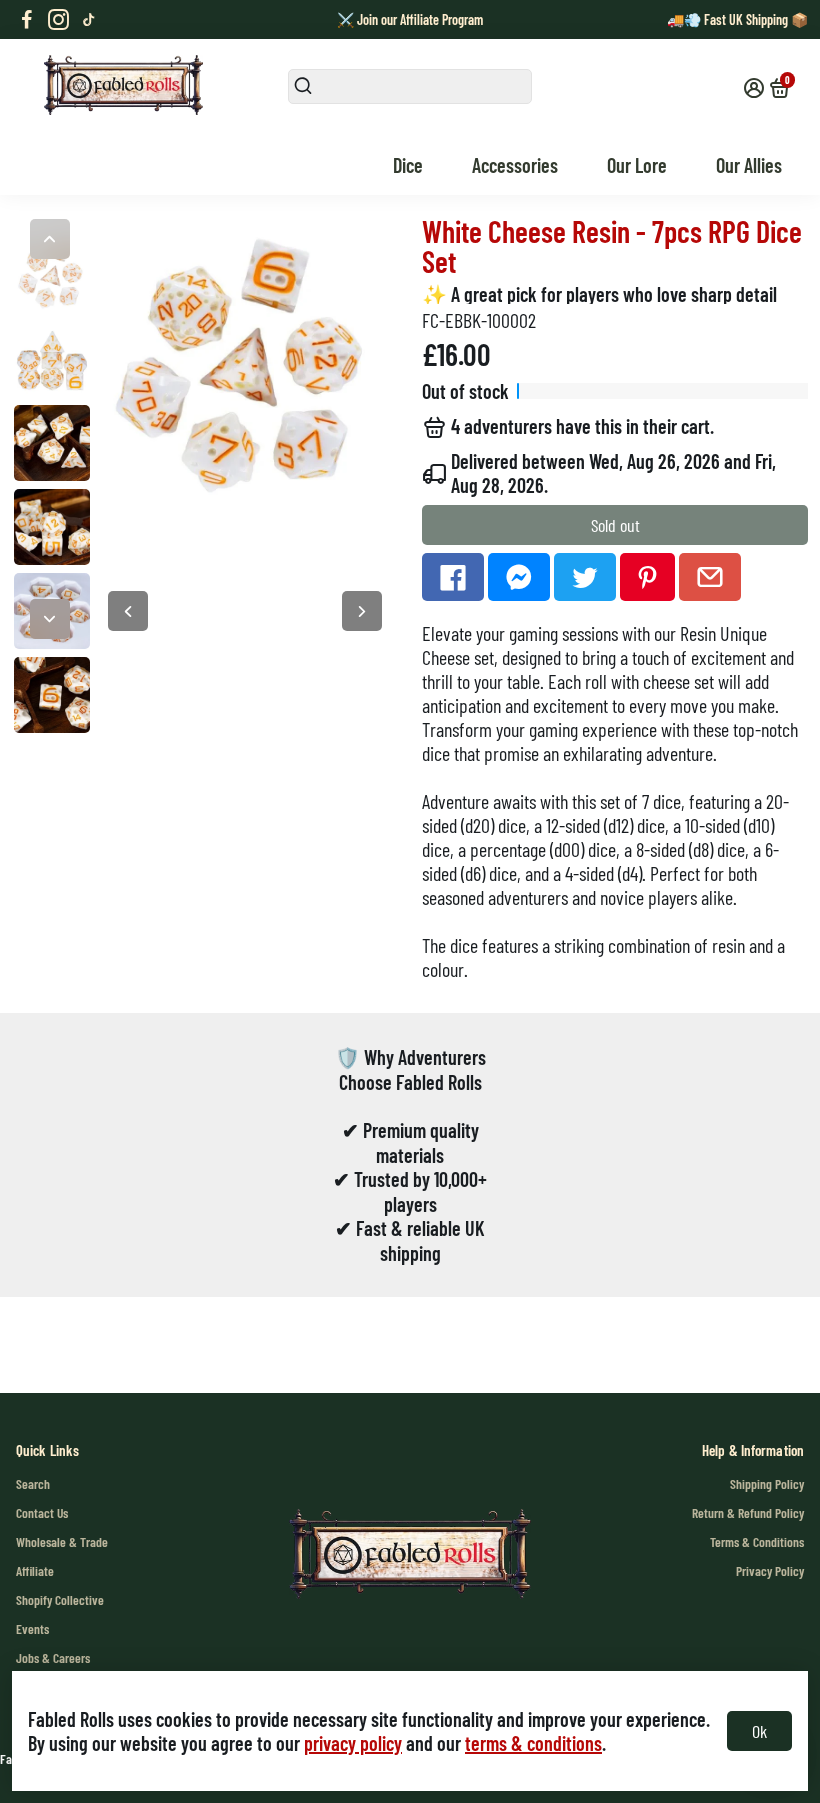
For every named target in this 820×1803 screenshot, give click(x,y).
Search (33, 1483)
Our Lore (637, 165)
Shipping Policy (767, 1483)
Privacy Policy (770, 1570)
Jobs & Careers (53, 1657)
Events (32, 1628)
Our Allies (749, 165)
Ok (759, 1731)
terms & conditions (533, 1743)
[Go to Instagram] (58, 20)
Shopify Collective (60, 1599)
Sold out (615, 525)
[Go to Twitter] (585, 577)
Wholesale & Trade (62, 1541)
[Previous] (50, 239)
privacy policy (353, 1743)
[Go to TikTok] (89, 20)
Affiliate (35, 1570)
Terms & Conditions (757, 1541)
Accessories (515, 165)
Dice (408, 165)
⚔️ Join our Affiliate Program (410, 19)
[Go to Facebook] (27, 20)
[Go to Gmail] (710, 577)
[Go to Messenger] (519, 577)
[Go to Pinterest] (647, 577)
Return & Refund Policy (748, 1512)
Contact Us (42, 1512)
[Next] (50, 619)
